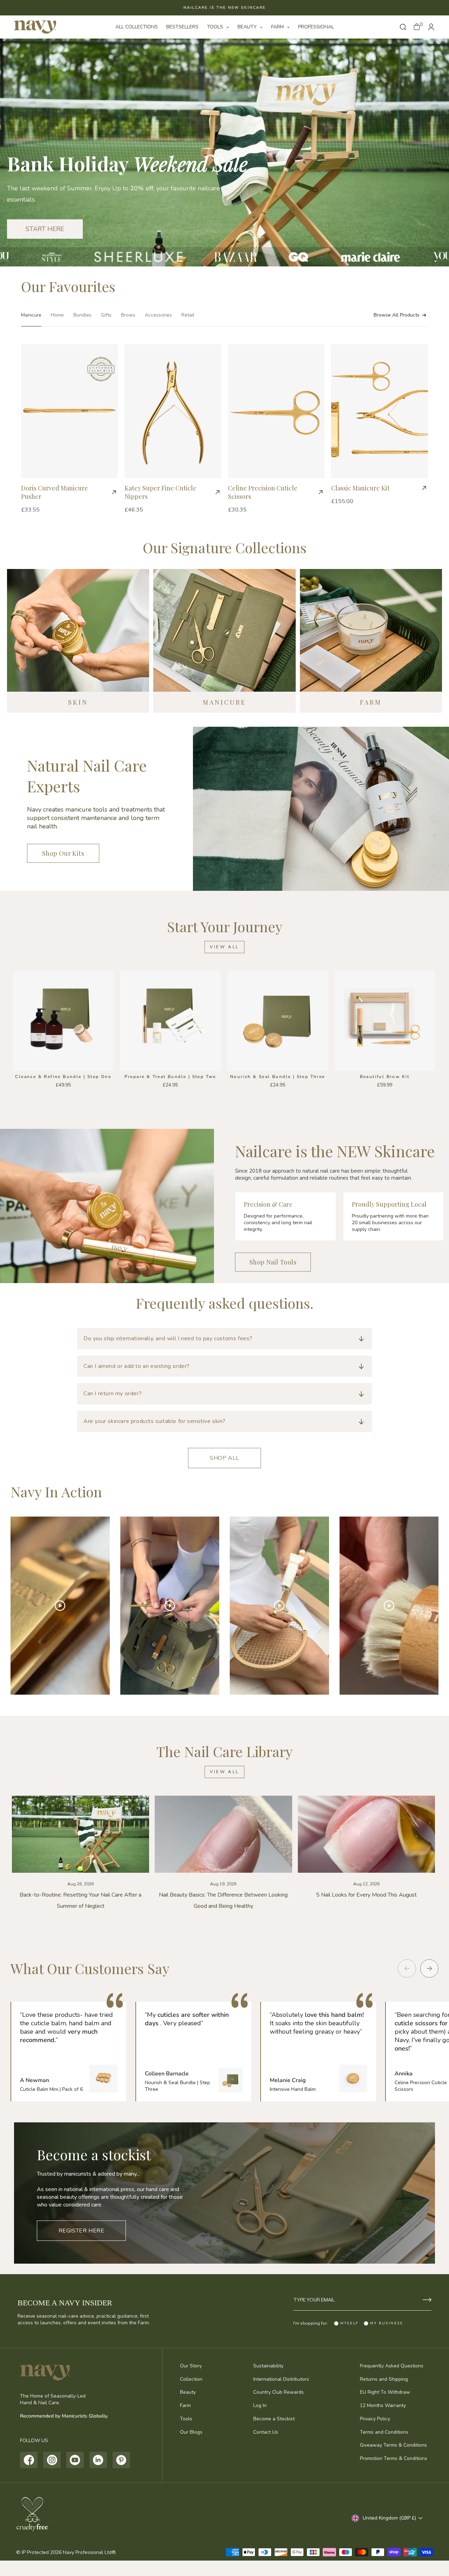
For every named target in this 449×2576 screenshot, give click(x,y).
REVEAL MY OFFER (225, 1384)
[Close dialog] (154, 1175)
